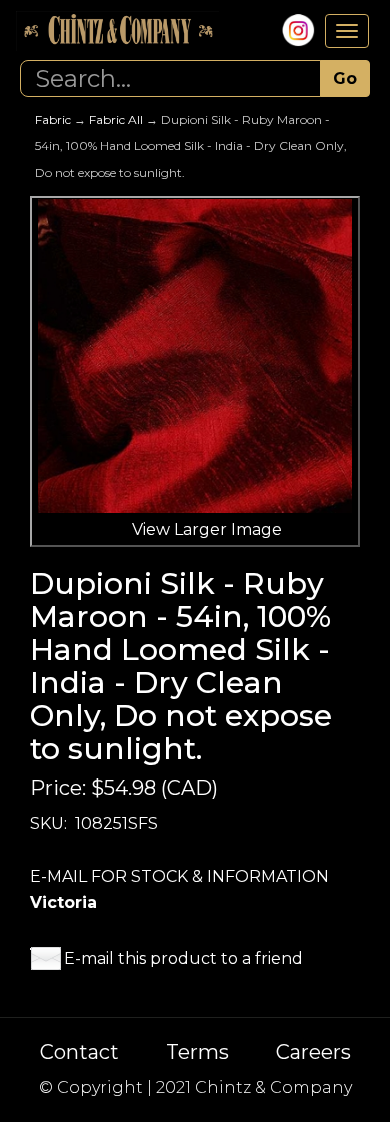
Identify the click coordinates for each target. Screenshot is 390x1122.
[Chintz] (117, 31)
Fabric (53, 119)
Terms (197, 1052)
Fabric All (116, 119)
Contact (79, 1052)
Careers (313, 1052)
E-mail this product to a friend (183, 958)
